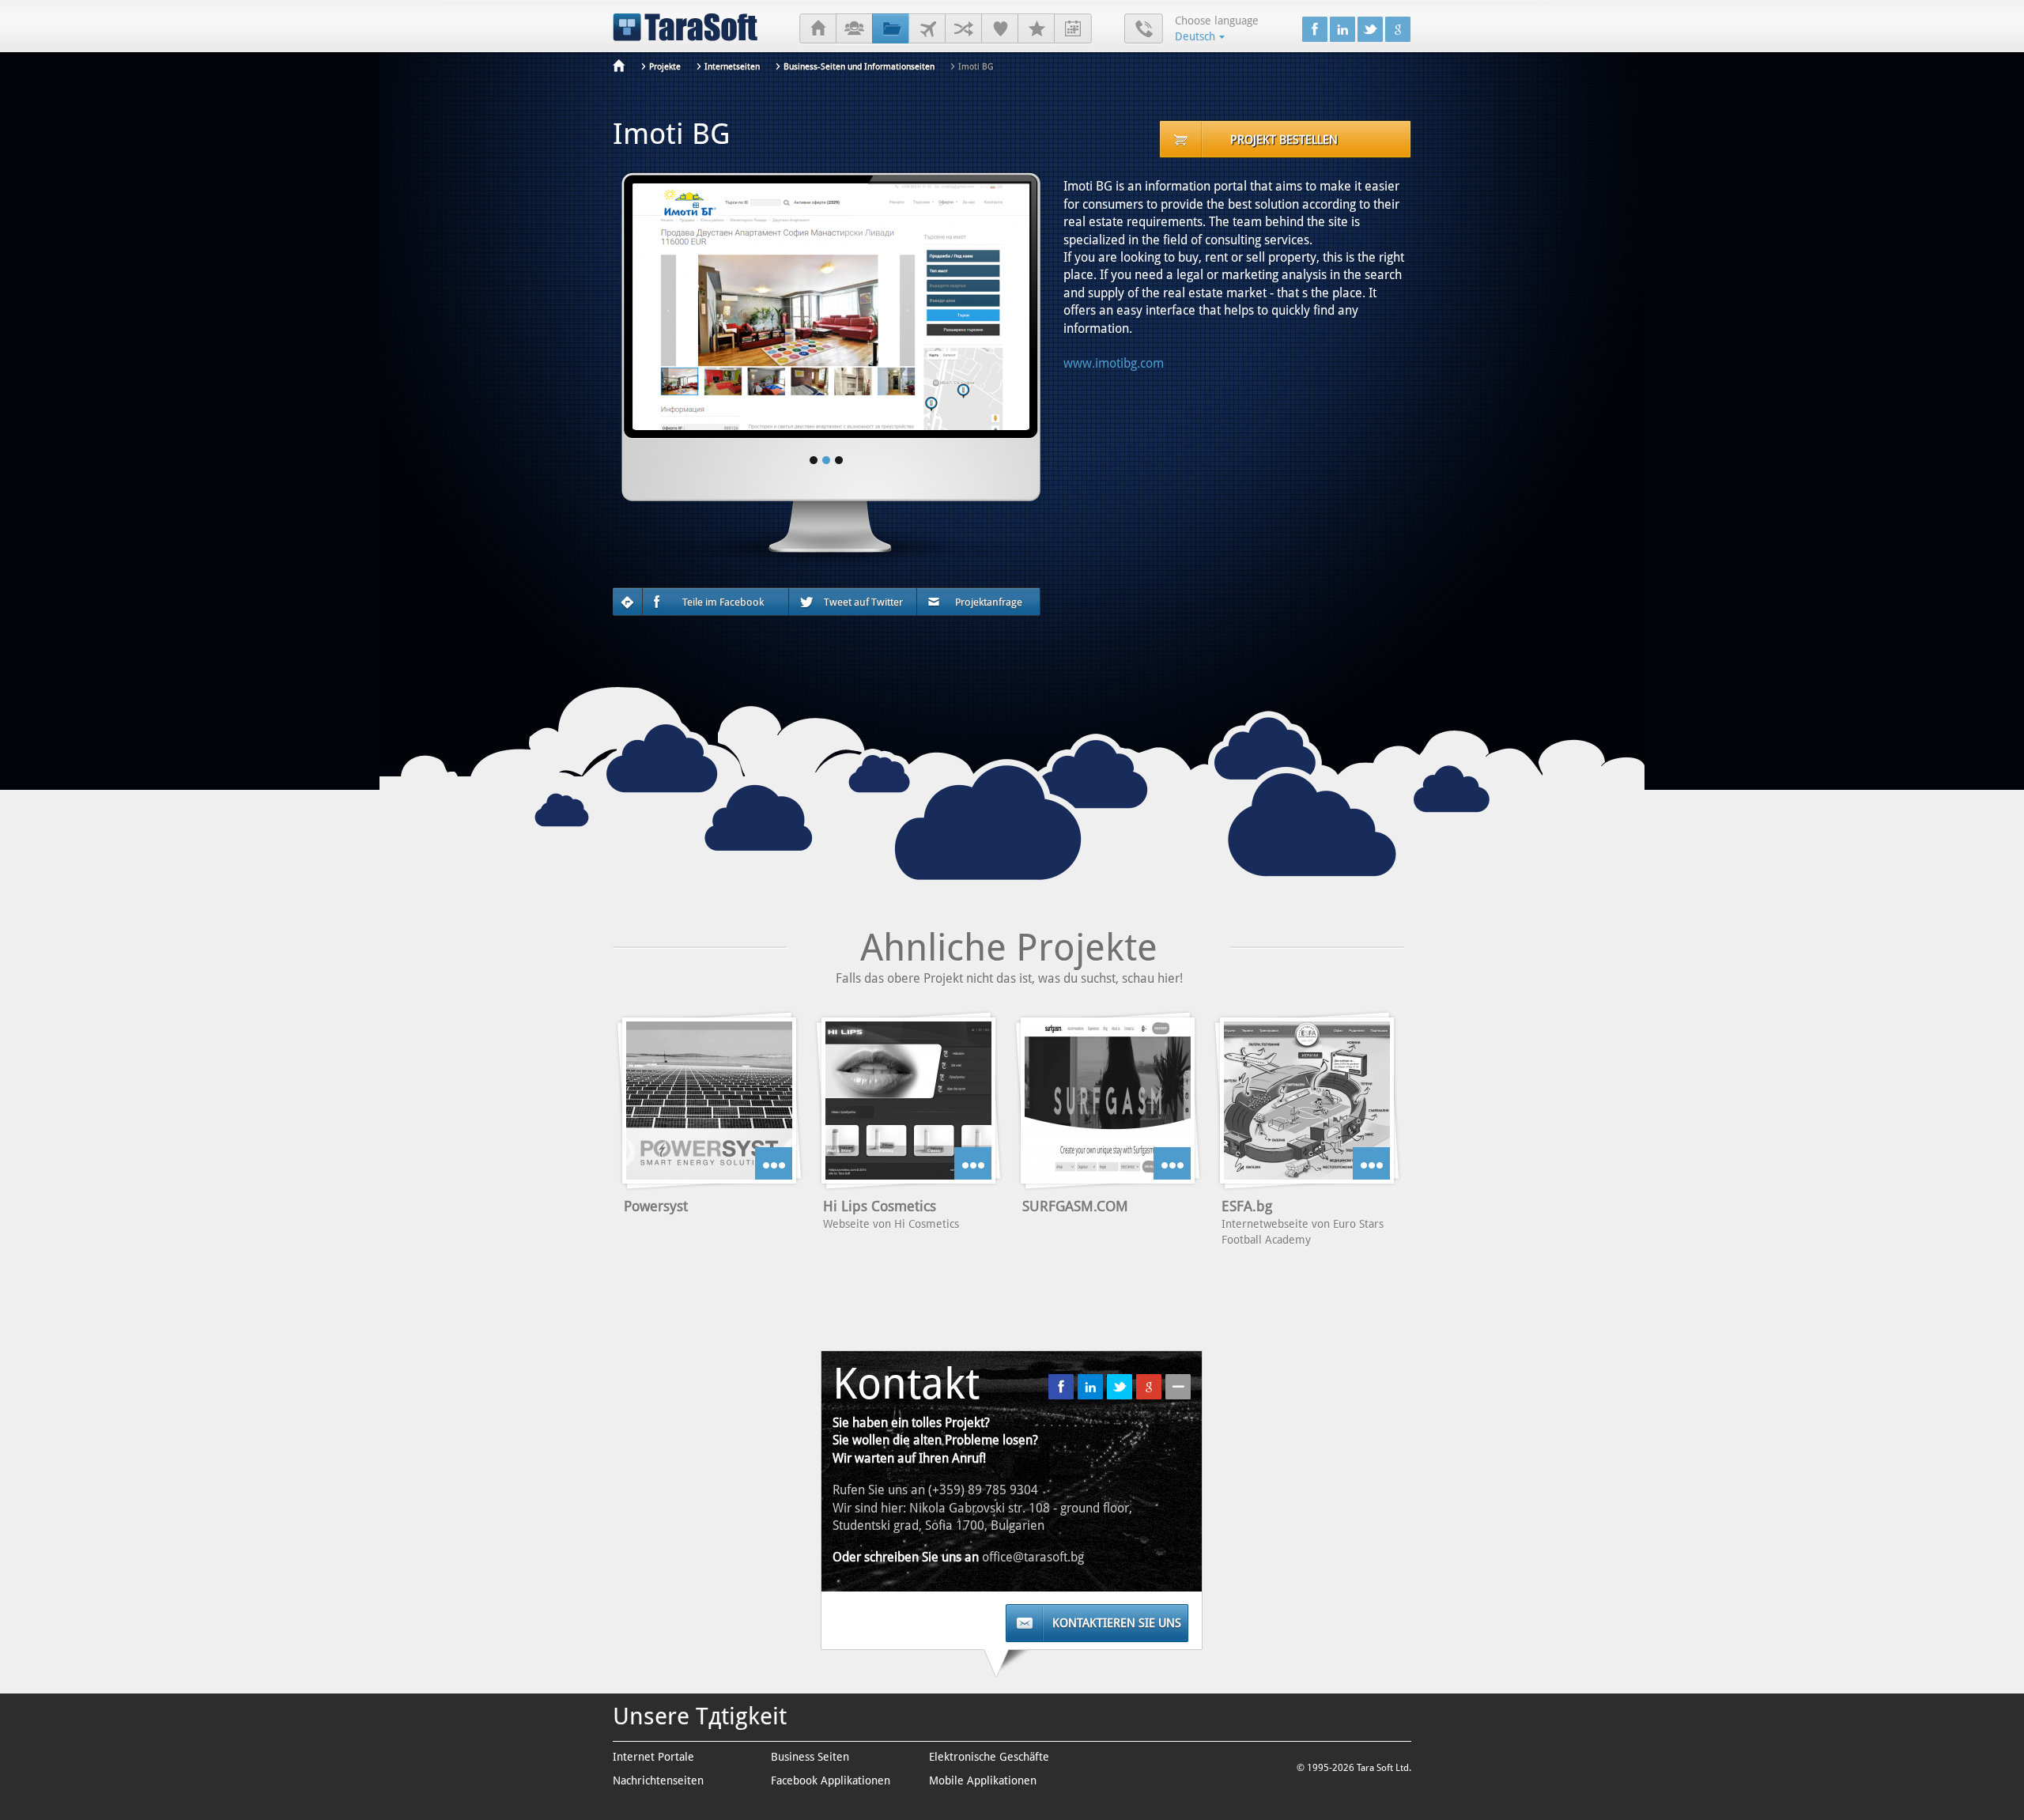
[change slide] (814, 460)
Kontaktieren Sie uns (1117, 1623)
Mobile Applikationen (983, 1780)
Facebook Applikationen (831, 1780)
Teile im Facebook (723, 602)
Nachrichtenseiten (658, 1780)
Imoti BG (976, 67)
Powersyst (656, 1206)
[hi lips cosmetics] (908, 1101)
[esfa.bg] (1307, 1101)
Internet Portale (653, 1757)
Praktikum (1073, 29)
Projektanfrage (989, 602)
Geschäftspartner (963, 29)
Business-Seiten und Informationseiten (859, 67)
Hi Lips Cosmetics (880, 1206)
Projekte (891, 29)
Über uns (854, 29)
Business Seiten (810, 1757)
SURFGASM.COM (1075, 1206)
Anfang (818, 29)
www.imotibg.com (1114, 363)
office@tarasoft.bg (1033, 1557)
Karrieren (1036, 29)
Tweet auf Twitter (863, 602)
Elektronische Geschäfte (989, 1757)
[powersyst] (709, 1101)
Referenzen (1000, 29)
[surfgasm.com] (1108, 1101)
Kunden (927, 29)
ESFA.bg (1247, 1206)
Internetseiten (732, 67)
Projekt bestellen (1284, 140)
